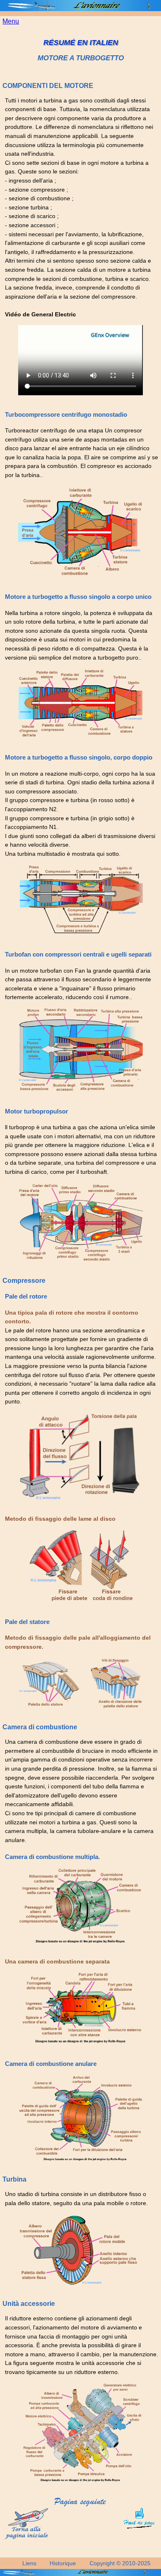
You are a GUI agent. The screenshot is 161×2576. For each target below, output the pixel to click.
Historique (63, 2563)
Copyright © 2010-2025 (120, 2563)
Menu (11, 21)
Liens (29, 2563)
